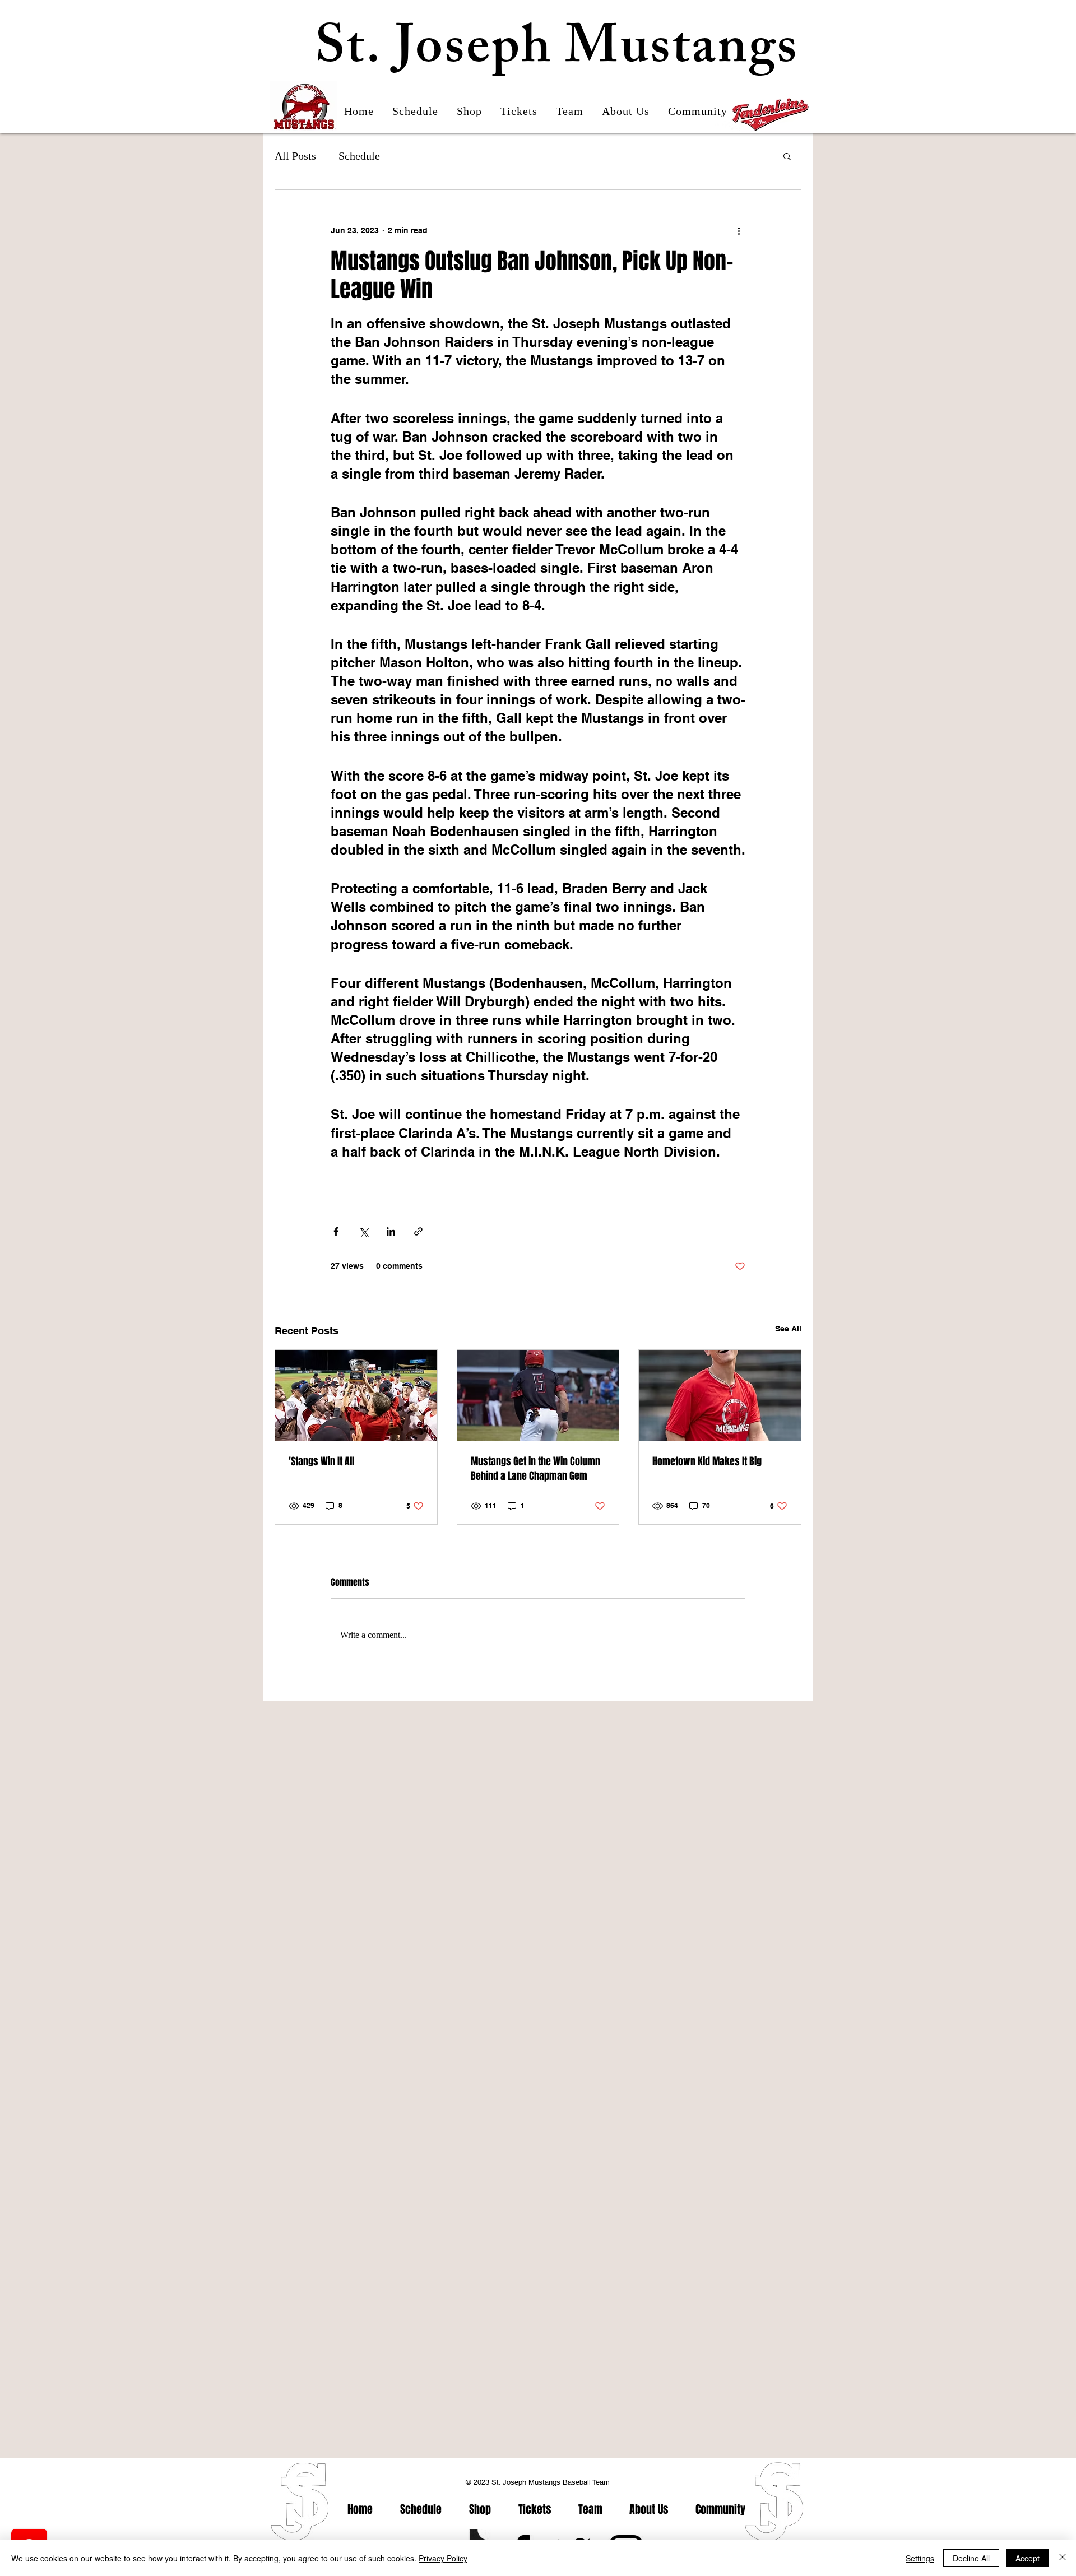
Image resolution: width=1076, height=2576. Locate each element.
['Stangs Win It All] (356, 1395)
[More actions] (739, 230)
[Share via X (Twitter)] (363, 1231)
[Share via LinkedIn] (391, 1231)
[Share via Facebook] (336, 1231)
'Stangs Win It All (321, 1461)
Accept (1028, 2558)
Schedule (359, 156)
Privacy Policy (443, 2558)
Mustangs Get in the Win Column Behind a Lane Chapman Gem (535, 1469)
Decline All (971, 2558)
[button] (787, 156)
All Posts (295, 156)
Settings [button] (920, 2558)
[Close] (1063, 2558)
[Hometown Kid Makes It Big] (720, 1395)
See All (788, 1329)
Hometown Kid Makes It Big (707, 1461)
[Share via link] (418, 1231)
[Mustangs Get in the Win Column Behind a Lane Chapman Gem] (538, 1395)
